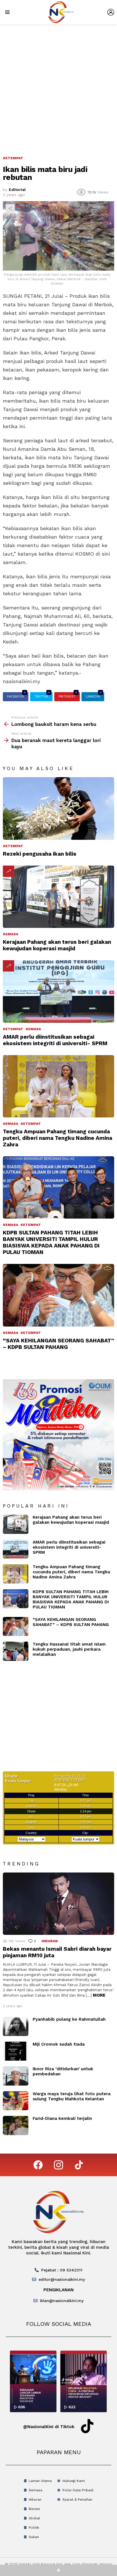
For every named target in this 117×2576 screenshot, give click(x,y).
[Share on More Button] (58, 2570)
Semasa (11, 934)
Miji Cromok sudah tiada (59, 2044)
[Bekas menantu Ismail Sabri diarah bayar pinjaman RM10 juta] (58, 1904)
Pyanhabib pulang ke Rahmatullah (69, 2019)
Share (10, 209)
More (99, 1995)
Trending (9, 871)
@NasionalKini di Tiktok (49, 2427)
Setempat (13, 846)
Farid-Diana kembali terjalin (62, 2118)
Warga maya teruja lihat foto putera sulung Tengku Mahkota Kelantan (72, 2096)
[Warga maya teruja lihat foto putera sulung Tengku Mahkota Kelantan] (16, 2101)
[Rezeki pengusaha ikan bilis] (58, 808)
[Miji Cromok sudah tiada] (16, 2051)
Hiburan (50, 1941)
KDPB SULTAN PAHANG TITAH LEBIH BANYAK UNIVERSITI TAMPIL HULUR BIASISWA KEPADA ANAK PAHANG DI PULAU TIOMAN (51, 1242)
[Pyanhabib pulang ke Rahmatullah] (16, 2026)
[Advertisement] (58, 86)
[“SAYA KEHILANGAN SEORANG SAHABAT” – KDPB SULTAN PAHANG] (58, 1295)
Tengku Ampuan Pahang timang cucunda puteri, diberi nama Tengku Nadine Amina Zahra (58, 1138)
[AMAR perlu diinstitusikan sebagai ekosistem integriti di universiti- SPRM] (58, 991)
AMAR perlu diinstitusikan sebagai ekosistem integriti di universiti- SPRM (55, 1040)
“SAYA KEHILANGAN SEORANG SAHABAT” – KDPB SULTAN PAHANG (58, 1344)
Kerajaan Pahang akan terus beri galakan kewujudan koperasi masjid (57, 945)
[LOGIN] (111, 12)
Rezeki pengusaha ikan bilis (40, 854)
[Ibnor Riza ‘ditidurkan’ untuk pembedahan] (16, 2076)
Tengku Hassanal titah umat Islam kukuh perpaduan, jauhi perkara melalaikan (69, 1649)
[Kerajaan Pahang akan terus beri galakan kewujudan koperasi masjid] (58, 897)
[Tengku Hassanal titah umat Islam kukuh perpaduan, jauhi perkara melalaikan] (16, 1651)
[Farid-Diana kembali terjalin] (16, 2126)
